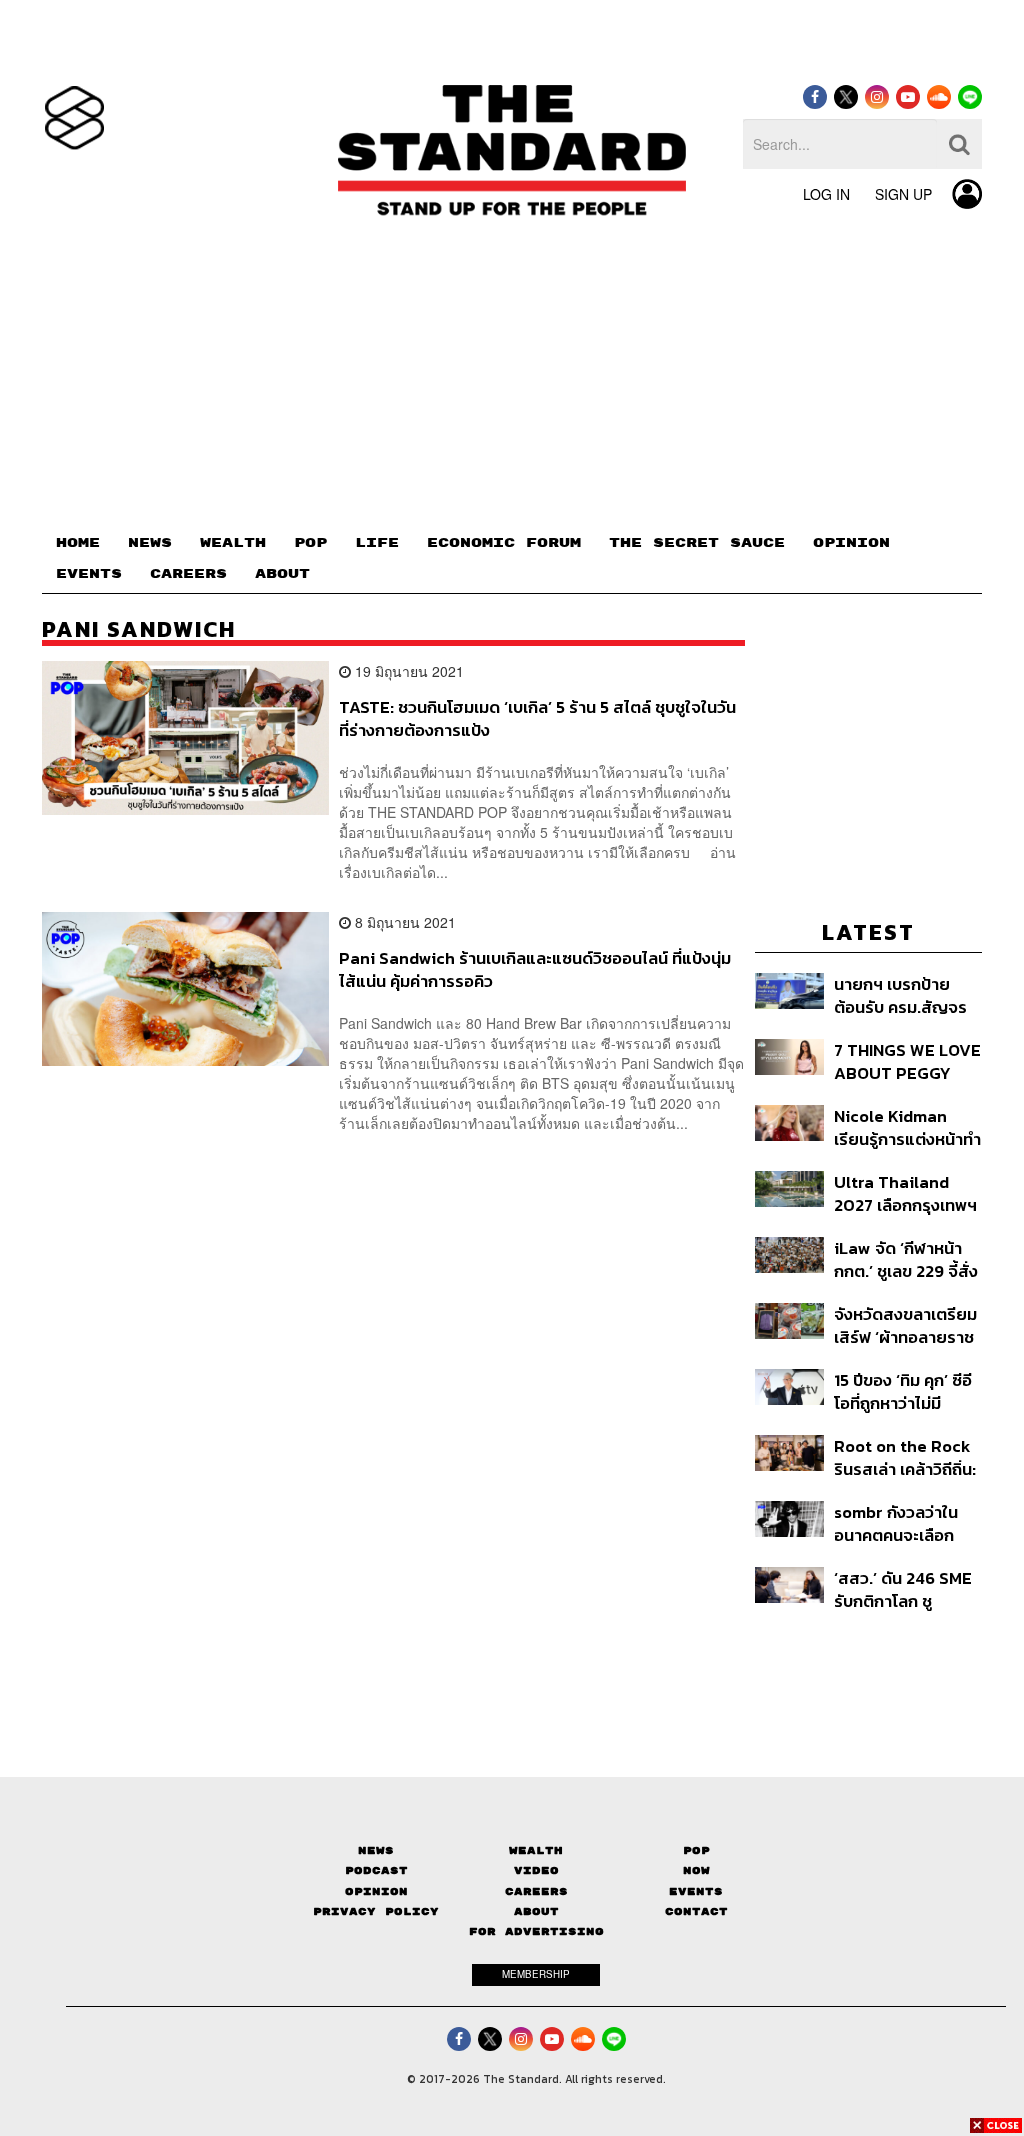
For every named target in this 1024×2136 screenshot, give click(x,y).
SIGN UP (903, 194)
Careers (536, 1891)
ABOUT (282, 574)
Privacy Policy (376, 1911)
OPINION (851, 543)
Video (536, 1870)
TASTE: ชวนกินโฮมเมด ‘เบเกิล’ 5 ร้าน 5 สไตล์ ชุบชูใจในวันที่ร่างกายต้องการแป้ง (537, 718)
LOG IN (826, 194)
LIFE (377, 543)
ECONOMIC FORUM (504, 543)
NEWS (150, 543)
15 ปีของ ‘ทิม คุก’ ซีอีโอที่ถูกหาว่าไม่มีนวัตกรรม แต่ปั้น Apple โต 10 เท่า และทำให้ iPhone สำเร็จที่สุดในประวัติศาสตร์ (907, 1391)
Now (696, 1870)
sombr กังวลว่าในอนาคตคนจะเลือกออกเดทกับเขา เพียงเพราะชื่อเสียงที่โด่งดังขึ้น (904, 1523)
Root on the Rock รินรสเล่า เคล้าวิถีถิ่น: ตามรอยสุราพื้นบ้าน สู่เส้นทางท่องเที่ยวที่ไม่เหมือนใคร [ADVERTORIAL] (905, 1457)
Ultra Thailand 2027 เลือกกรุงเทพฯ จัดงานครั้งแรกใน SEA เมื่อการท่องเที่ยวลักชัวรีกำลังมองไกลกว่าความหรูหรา (905, 1193)
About (536, 1911)
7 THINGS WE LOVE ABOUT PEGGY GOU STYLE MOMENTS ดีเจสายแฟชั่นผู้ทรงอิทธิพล (907, 1061)
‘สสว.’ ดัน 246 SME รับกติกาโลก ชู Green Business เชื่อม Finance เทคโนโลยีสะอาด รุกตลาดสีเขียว (903, 1589)
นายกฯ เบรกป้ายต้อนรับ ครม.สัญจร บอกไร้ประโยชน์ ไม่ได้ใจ (900, 995)
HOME (78, 543)
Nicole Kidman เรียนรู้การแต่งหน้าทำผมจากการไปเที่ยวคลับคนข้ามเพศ (907, 1127)
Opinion (376, 1891)
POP (310, 543)
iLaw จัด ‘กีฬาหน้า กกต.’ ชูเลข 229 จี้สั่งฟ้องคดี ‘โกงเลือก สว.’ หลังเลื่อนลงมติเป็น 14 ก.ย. (906, 1259)
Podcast (376, 1870)
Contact (696, 1911)
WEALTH (233, 543)
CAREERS (188, 574)
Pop (696, 1850)
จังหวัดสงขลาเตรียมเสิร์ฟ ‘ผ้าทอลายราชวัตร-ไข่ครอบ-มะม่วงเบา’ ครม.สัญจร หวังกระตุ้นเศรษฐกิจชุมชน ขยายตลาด (906, 1325)
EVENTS (89, 574)
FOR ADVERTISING (536, 1931)
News (376, 1850)
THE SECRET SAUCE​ (697, 543)
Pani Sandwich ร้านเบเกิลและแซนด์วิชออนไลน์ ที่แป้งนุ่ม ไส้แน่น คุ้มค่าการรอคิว (535, 969)
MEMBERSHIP (536, 1974)
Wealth (536, 1850)
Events (696, 1891)
